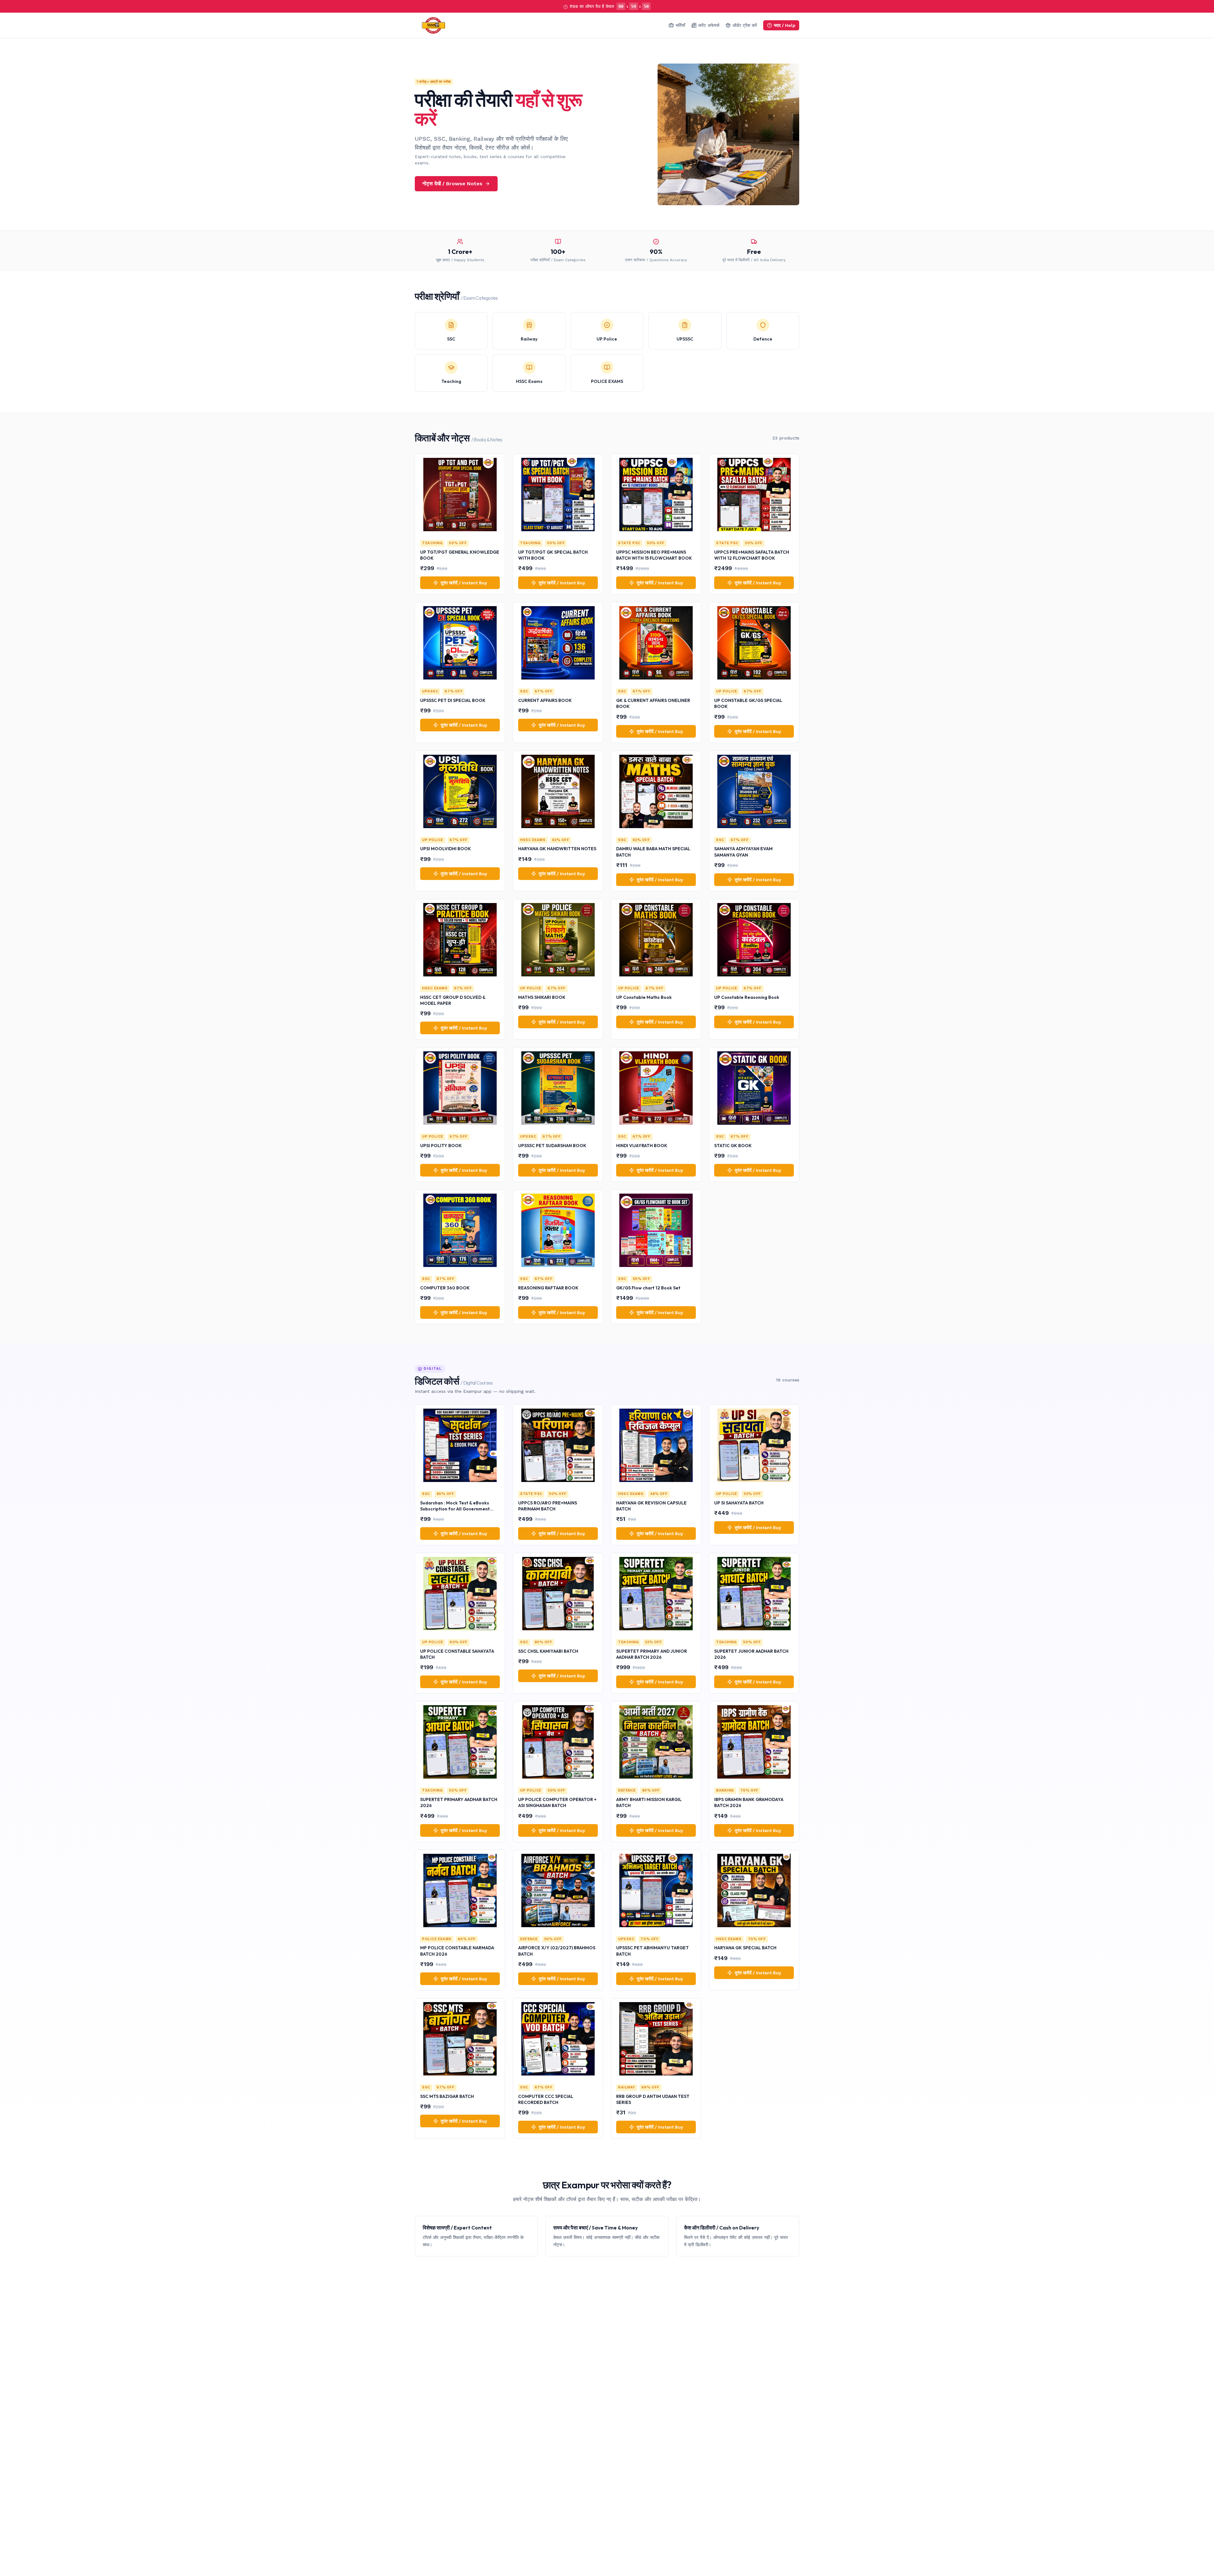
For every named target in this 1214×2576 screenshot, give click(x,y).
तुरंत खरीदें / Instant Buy (464, 583)
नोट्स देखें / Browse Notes (452, 184)
